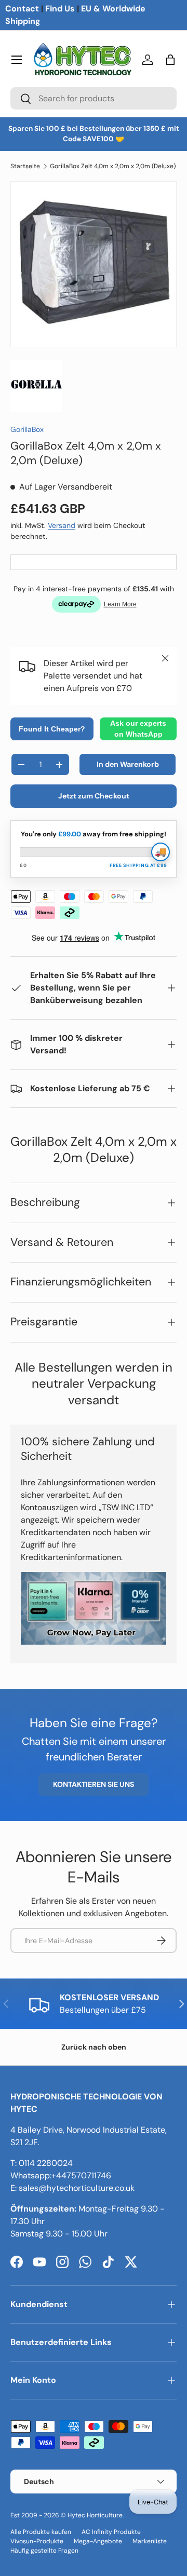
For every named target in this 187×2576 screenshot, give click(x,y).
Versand (62, 525)
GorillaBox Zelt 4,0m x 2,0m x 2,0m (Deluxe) (113, 166)
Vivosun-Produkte (37, 2541)
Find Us (60, 9)
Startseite (25, 166)
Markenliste (150, 2541)
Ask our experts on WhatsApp (138, 729)
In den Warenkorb (128, 764)
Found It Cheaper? (52, 729)
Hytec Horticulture (95, 2515)
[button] (170, 60)
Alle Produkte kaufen (41, 2532)
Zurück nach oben (94, 2047)
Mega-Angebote (98, 2541)
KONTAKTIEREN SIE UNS (94, 1784)
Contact (22, 9)
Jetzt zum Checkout (94, 796)
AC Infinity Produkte (111, 2532)
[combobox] (94, 98)
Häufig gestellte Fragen (44, 2551)
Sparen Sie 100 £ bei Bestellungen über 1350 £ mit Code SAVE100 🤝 (94, 134)
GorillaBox (27, 429)
